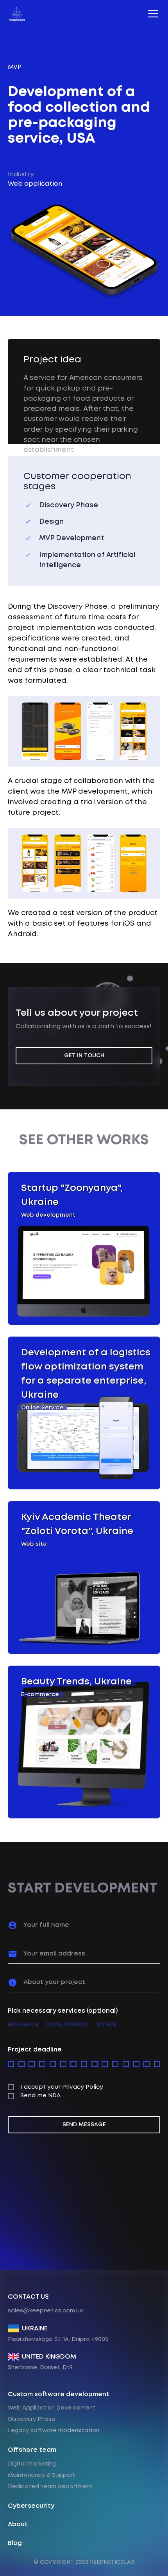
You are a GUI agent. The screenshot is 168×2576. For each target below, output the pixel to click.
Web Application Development (52, 2408)
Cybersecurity (31, 2506)
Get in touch (84, 1056)
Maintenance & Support (41, 2475)
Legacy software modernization (54, 2431)
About (18, 2524)
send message (84, 2125)
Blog (15, 2543)
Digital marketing (32, 2464)
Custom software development (59, 2394)
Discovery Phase (32, 2419)
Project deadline (35, 2050)
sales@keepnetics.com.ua (46, 2311)
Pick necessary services (63, 2011)
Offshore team (32, 2450)
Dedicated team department (50, 2487)
